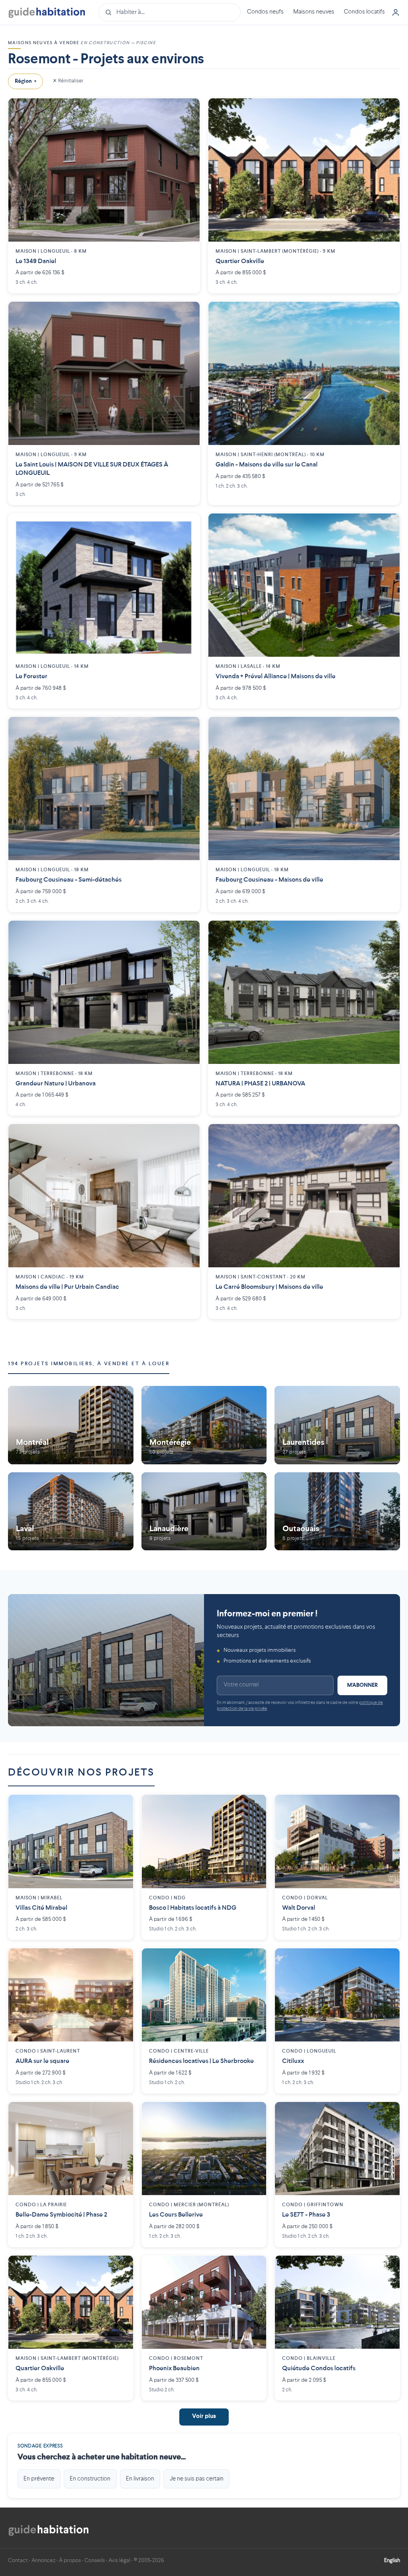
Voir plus (204, 2417)
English (392, 2560)
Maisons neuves (314, 12)
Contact (18, 2560)
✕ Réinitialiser (68, 81)
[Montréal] (71, 1425)
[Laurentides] (337, 1425)
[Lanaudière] (204, 1511)
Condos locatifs (364, 12)
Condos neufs (265, 12)
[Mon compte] (396, 12)
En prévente (39, 2479)
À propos (70, 2560)
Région (25, 81)
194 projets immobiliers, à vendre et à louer (89, 1364)
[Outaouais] (337, 1511)
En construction (90, 2479)
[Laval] (71, 1511)
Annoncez (43, 2560)
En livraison (140, 2479)
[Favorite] (188, 110)
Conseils (95, 2560)
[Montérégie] (204, 1425)
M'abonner (362, 1685)
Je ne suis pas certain (197, 2479)
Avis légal (119, 2560)
